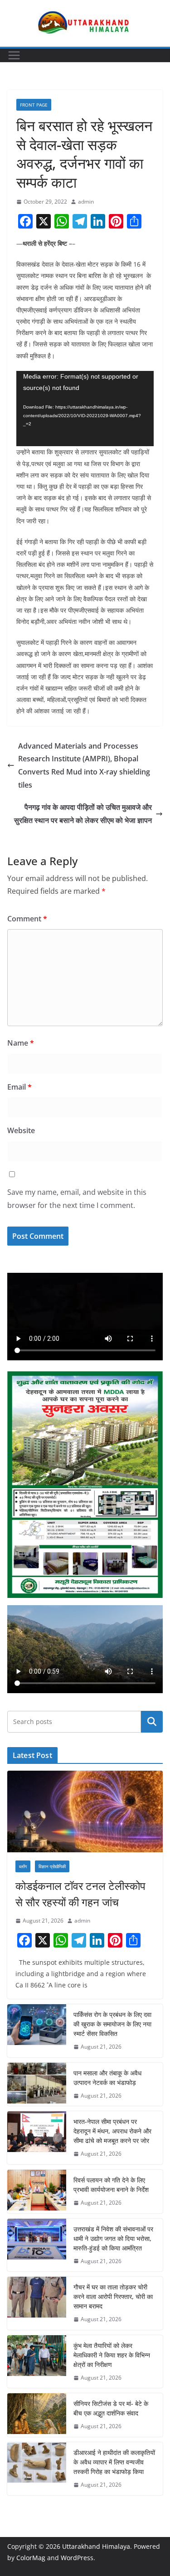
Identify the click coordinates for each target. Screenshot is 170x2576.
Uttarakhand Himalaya (96, 2546)
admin (86, 202)
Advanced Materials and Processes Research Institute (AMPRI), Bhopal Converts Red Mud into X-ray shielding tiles (84, 765)
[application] (85, 409)
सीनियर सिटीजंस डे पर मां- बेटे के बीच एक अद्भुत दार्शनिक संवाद (111, 2408)
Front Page (34, 105)
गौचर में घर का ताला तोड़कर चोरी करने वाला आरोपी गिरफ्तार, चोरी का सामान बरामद (113, 2296)
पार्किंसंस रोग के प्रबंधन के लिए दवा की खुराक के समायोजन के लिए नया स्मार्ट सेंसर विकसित (112, 2024)
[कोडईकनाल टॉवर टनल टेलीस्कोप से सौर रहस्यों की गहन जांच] (85, 1811)
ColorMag (31, 2558)
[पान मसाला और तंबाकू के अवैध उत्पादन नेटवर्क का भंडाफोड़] (37, 2084)
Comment (27, 919)
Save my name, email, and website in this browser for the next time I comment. (77, 1199)
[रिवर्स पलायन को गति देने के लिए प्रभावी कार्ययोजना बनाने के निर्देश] (37, 2191)
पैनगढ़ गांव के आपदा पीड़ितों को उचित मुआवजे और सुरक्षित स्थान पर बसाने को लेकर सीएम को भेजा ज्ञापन (83, 814)
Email (19, 1087)
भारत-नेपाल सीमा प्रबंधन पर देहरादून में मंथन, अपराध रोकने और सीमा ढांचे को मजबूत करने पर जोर (112, 2131)
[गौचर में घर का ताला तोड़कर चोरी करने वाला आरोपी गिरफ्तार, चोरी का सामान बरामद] (37, 2303)
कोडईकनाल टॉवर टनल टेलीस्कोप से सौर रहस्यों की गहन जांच (80, 1894)
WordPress (77, 2558)
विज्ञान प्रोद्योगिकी (52, 1866)
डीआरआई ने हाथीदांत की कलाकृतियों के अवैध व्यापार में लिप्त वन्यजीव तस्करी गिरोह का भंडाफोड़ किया (114, 2462)
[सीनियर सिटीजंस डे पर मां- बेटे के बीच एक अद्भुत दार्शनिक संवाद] (37, 2415)
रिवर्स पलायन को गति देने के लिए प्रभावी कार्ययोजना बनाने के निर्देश (111, 2185)
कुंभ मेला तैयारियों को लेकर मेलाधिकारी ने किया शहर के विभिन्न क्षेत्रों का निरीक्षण (112, 2355)
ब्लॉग (23, 1866)
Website (21, 1130)
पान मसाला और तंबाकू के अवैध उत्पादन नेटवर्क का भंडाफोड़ (107, 2078)
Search (152, 1721)
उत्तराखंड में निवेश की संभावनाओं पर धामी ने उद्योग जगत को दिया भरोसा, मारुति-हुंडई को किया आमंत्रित (113, 2238)
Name (21, 1043)
